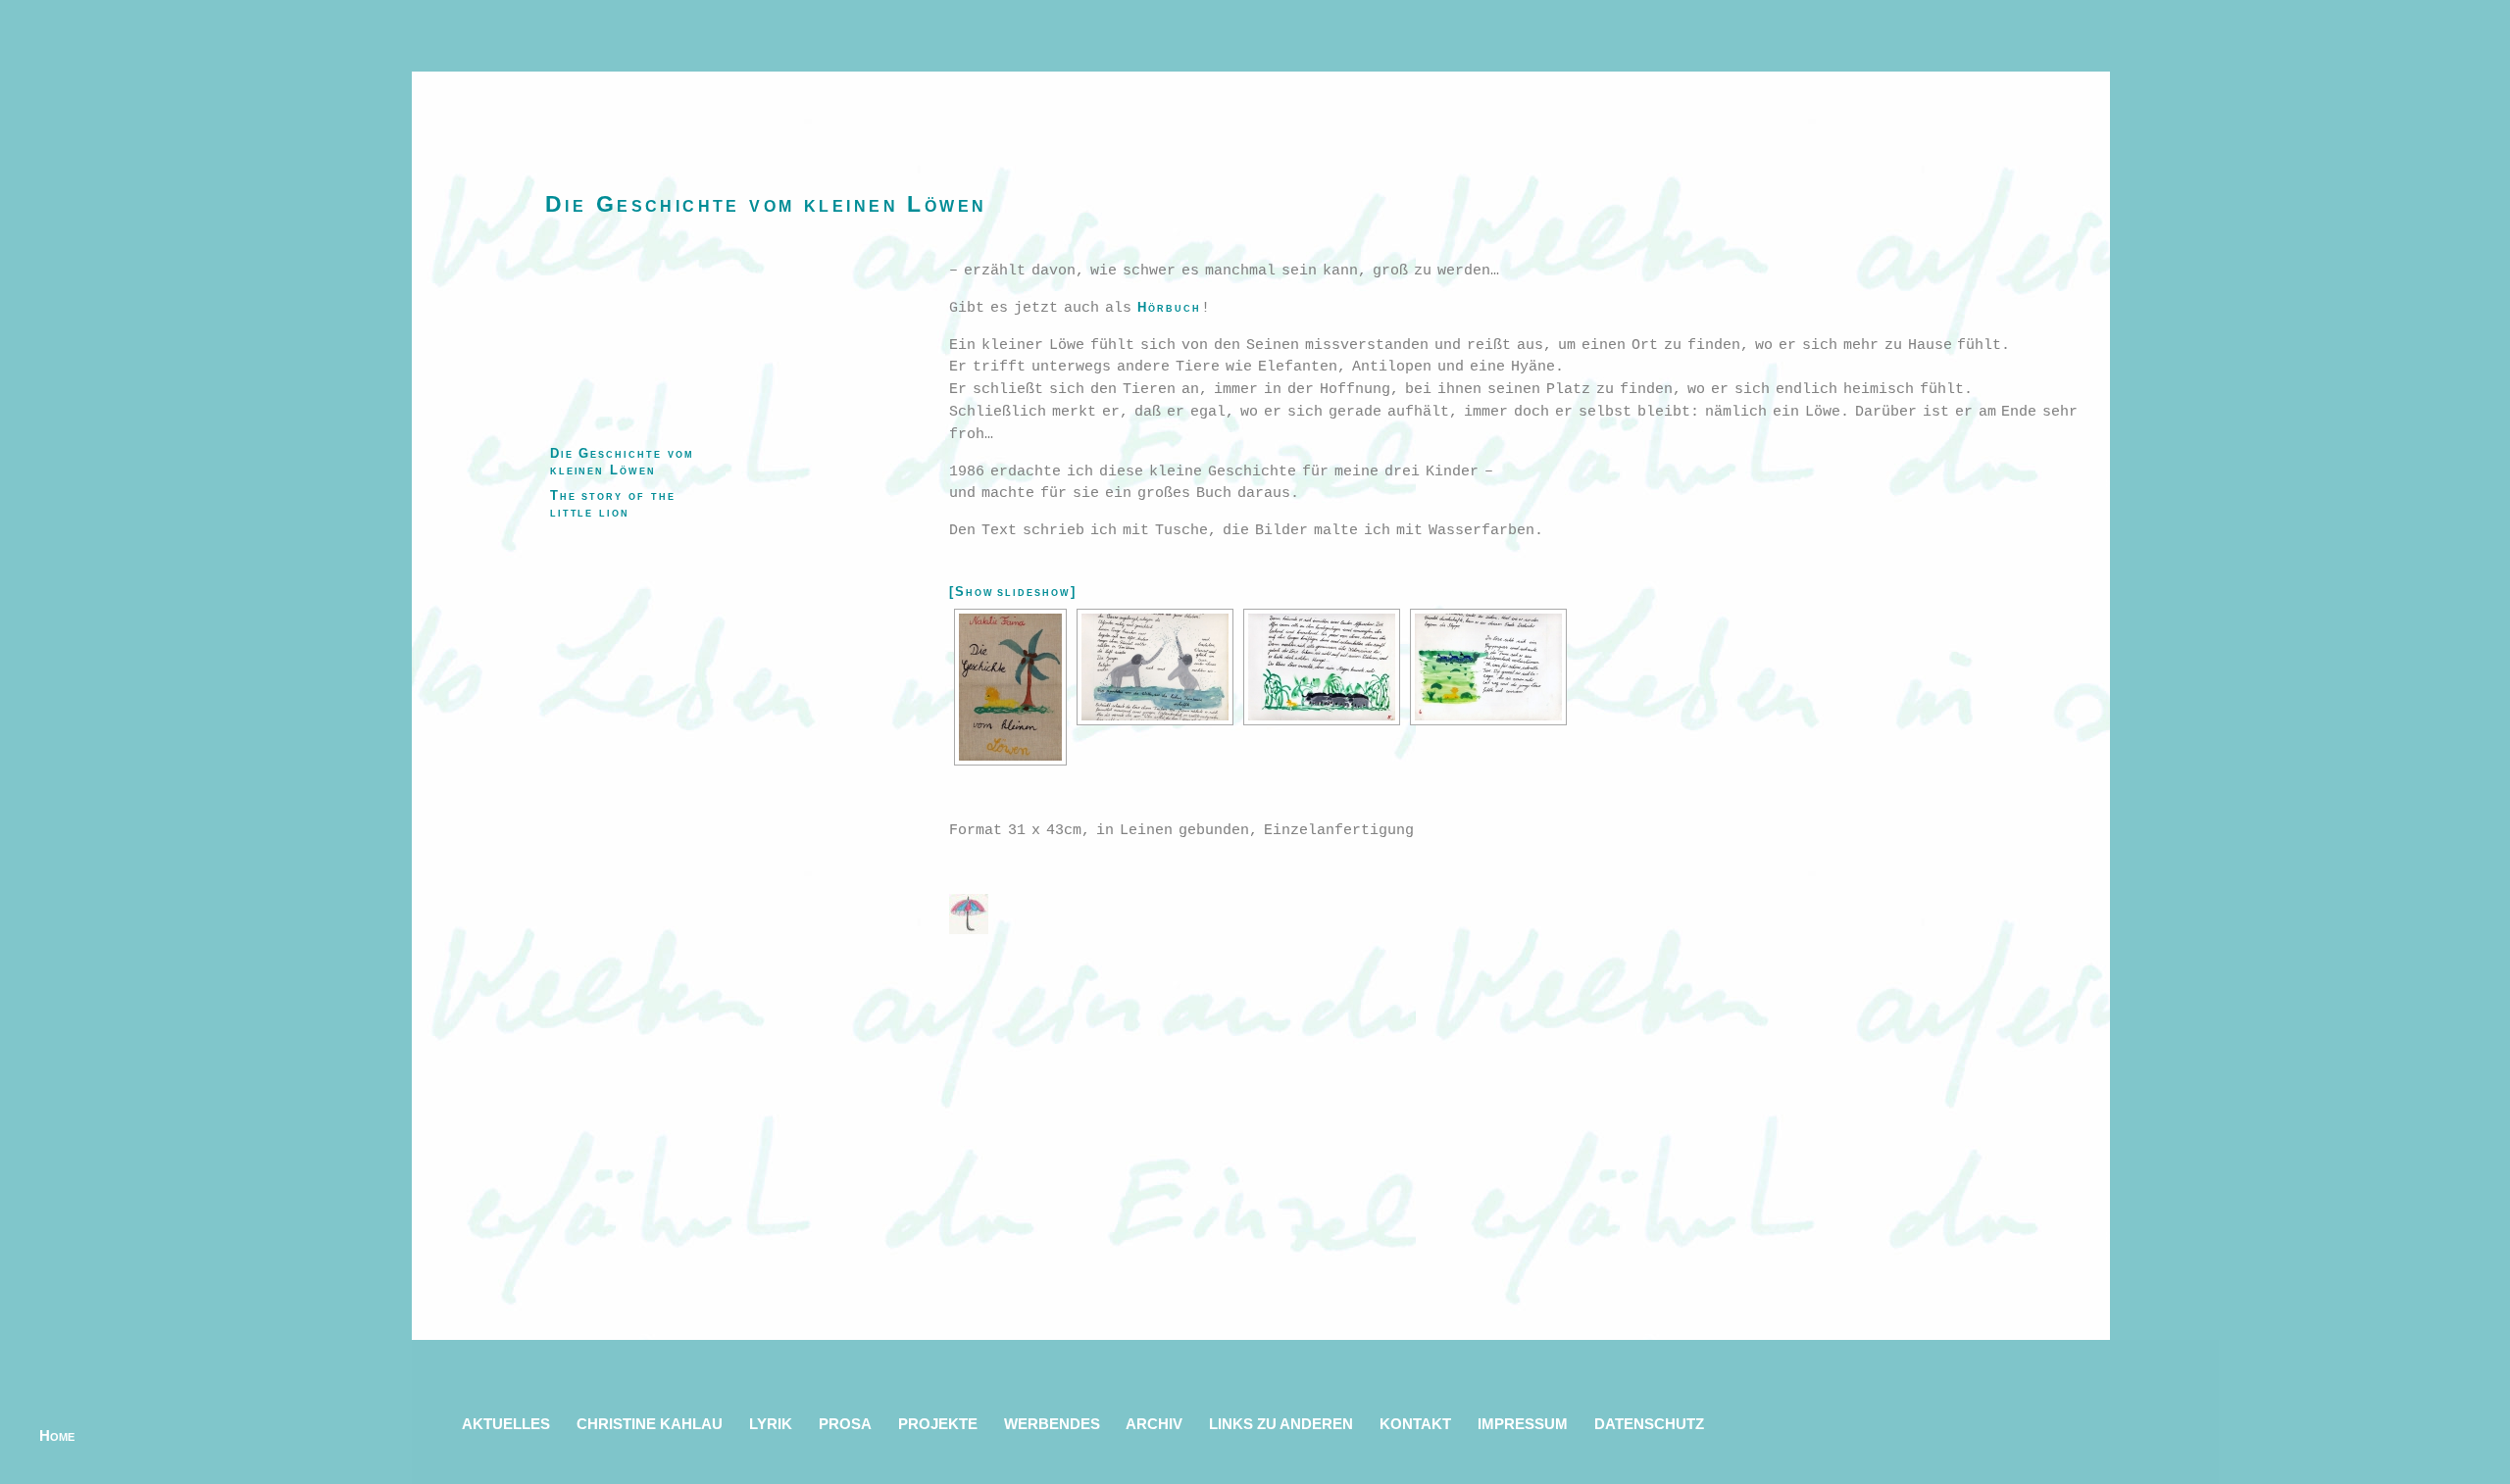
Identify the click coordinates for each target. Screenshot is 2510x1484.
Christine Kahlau (650, 1424)
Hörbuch (1169, 307)
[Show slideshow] (1012, 592)
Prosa (845, 1424)
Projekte (938, 1424)
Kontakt (1415, 1424)
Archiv (1154, 1424)
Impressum (1523, 1424)
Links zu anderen (1281, 1424)
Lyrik (771, 1424)
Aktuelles (506, 1424)
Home (57, 1435)
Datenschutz (1649, 1424)
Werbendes (1052, 1424)
